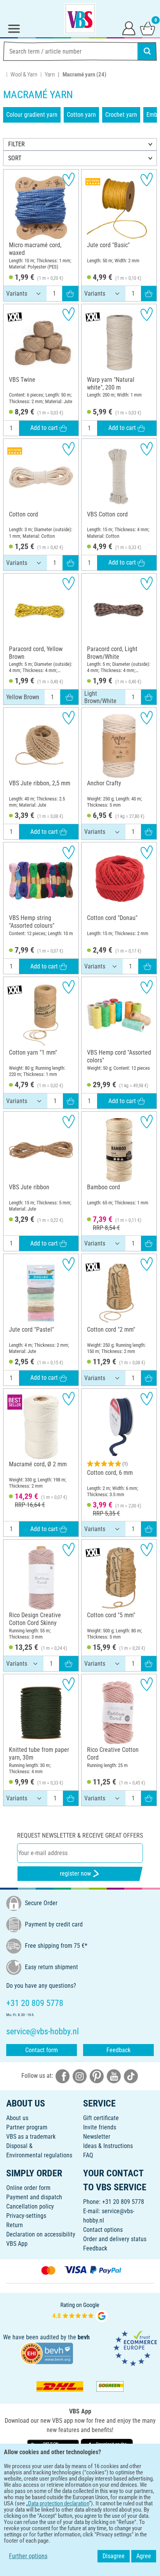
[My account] (129, 28)
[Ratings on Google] (80, 2312)
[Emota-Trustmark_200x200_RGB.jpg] (135, 2348)
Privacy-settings (26, 2216)
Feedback (118, 2050)
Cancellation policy (30, 2206)
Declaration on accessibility (41, 2234)
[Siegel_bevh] (47, 2353)
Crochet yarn (121, 115)
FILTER (17, 144)
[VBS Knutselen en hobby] (80, 19)
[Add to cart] (70, 293)
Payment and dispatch (34, 2197)
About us (17, 2118)
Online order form (28, 2188)
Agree (144, 2556)
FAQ (88, 2155)
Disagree (114, 2556)
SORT (15, 158)
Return (15, 2225)
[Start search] (147, 51)
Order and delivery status (115, 2239)
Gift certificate (101, 2118)
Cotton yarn (81, 115)
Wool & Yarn (24, 74)
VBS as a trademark (31, 2137)
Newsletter (97, 2137)
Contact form (42, 2050)
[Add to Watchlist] (69, 179)
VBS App (17, 2244)
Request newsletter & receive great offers (80, 1835)
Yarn (50, 74)
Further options (28, 2556)
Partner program (27, 2127)
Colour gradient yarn (32, 115)
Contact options (103, 2230)
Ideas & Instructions (108, 2146)
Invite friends (100, 2127)
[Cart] (148, 28)
